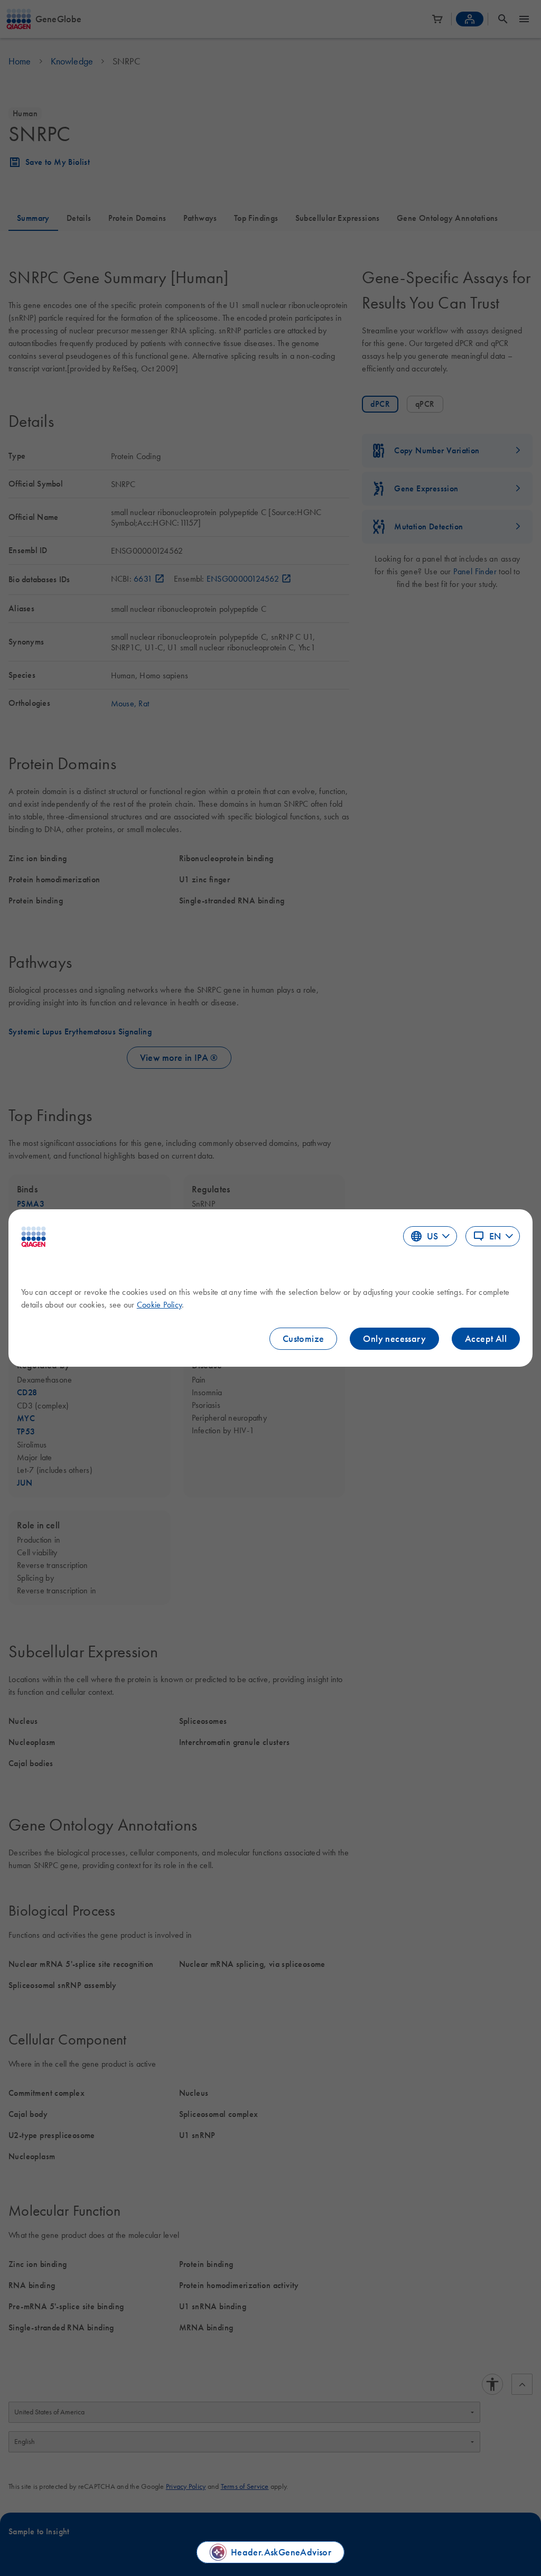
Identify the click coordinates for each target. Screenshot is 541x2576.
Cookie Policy (159, 1304)
